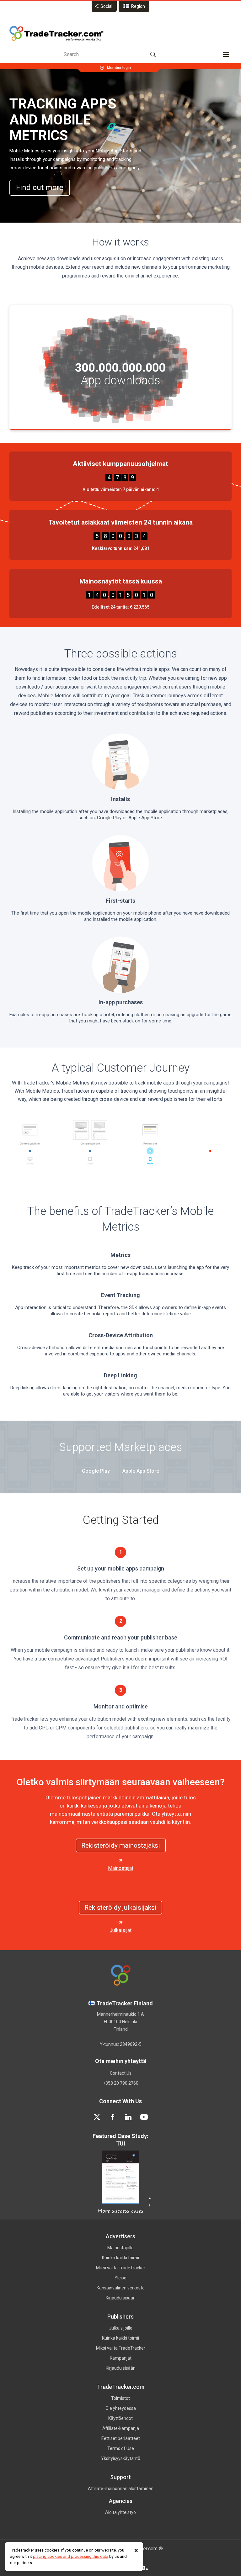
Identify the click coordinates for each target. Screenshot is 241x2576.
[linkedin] (128, 2117)
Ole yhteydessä (121, 2408)
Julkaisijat (120, 1930)
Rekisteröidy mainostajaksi (121, 1845)
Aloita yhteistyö (120, 2512)
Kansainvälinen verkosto (121, 2288)
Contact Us (121, 2073)
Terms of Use (121, 2448)
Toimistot (120, 2398)
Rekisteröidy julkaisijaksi (120, 1908)
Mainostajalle (120, 2248)
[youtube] (144, 2117)
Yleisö (120, 2278)
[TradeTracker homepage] (56, 34)
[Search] (153, 55)
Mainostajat (121, 1868)
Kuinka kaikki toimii (120, 2258)
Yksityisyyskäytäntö (121, 2458)
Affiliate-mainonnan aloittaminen (121, 2489)
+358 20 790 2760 (121, 2083)
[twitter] (97, 2117)
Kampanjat (121, 2358)
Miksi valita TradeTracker (121, 2268)
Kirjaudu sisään (121, 2298)
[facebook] (113, 2117)
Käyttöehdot (120, 2418)
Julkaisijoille (121, 2328)
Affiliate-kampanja (121, 2428)
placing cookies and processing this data (71, 2556)
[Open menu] (226, 55)
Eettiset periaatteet (121, 2438)
